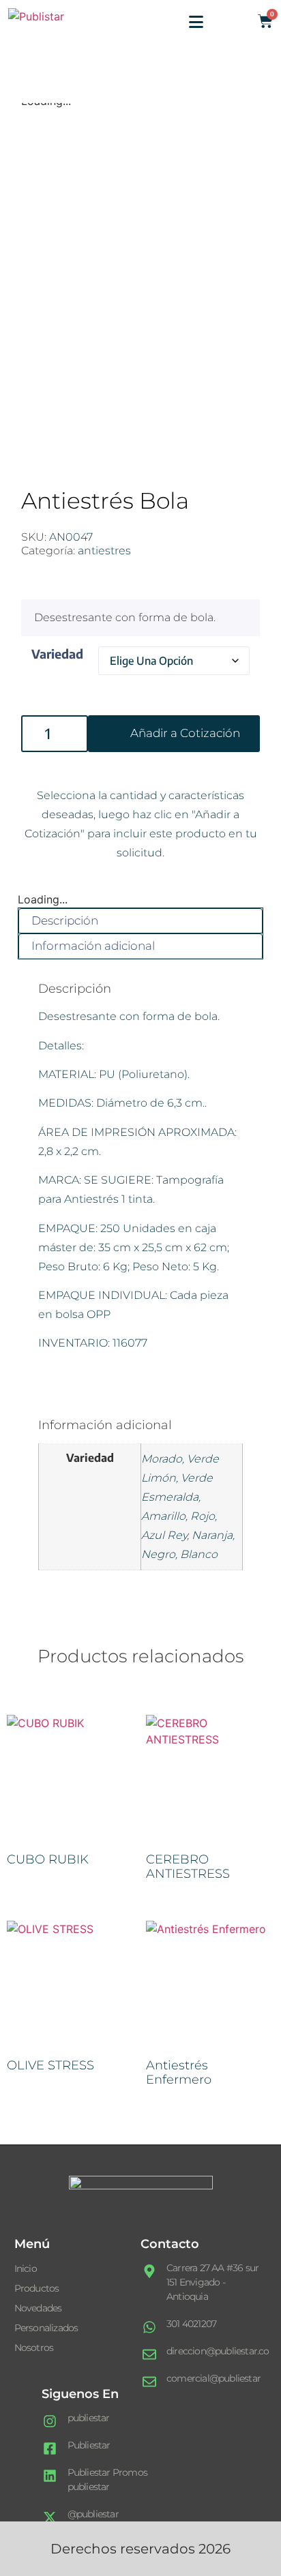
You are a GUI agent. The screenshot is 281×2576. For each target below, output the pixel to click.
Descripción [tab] (65, 920)
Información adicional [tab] (93, 946)
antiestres (104, 551)
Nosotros (34, 2348)
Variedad (57, 654)
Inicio (26, 2268)
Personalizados (46, 2328)
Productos (37, 2288)
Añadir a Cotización (185, 733)
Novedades (38, 2308)
